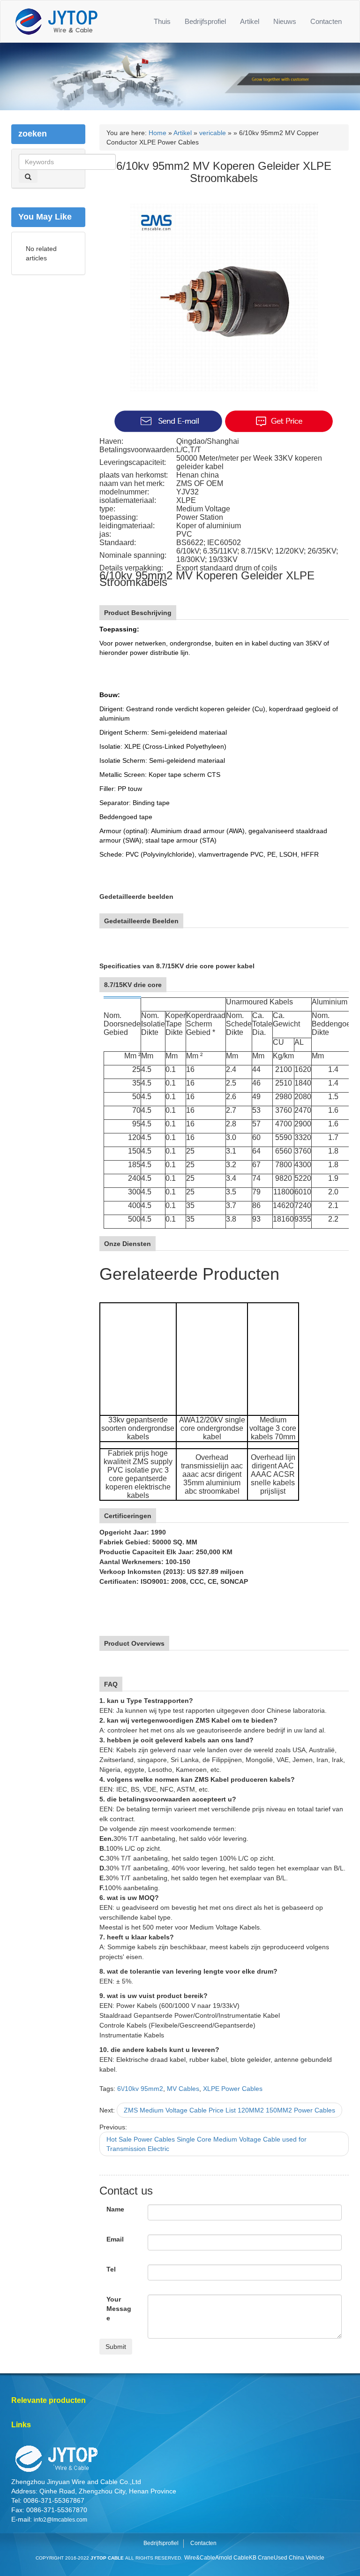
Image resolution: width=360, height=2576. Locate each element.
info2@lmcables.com (60, 2520)
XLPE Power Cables (233, 2089)
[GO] (28, 176)
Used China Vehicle (299, 2558)
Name (115, 2209)
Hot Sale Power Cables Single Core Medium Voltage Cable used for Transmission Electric (206, 2144)
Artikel (250, 21)
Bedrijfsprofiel (205, 21)
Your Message (119, 2309)
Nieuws (285, 21)
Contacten (326, 21)
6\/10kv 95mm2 (140, 2089)
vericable (213, 133)
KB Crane (261, 2558)
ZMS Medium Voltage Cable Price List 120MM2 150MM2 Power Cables (229, 2110)
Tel (111, 2269)
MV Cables (183, 2089)
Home (157, 133)
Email (115, 2239)
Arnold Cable (232, 2558)
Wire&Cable (200, 2558)
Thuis (162, 21)
